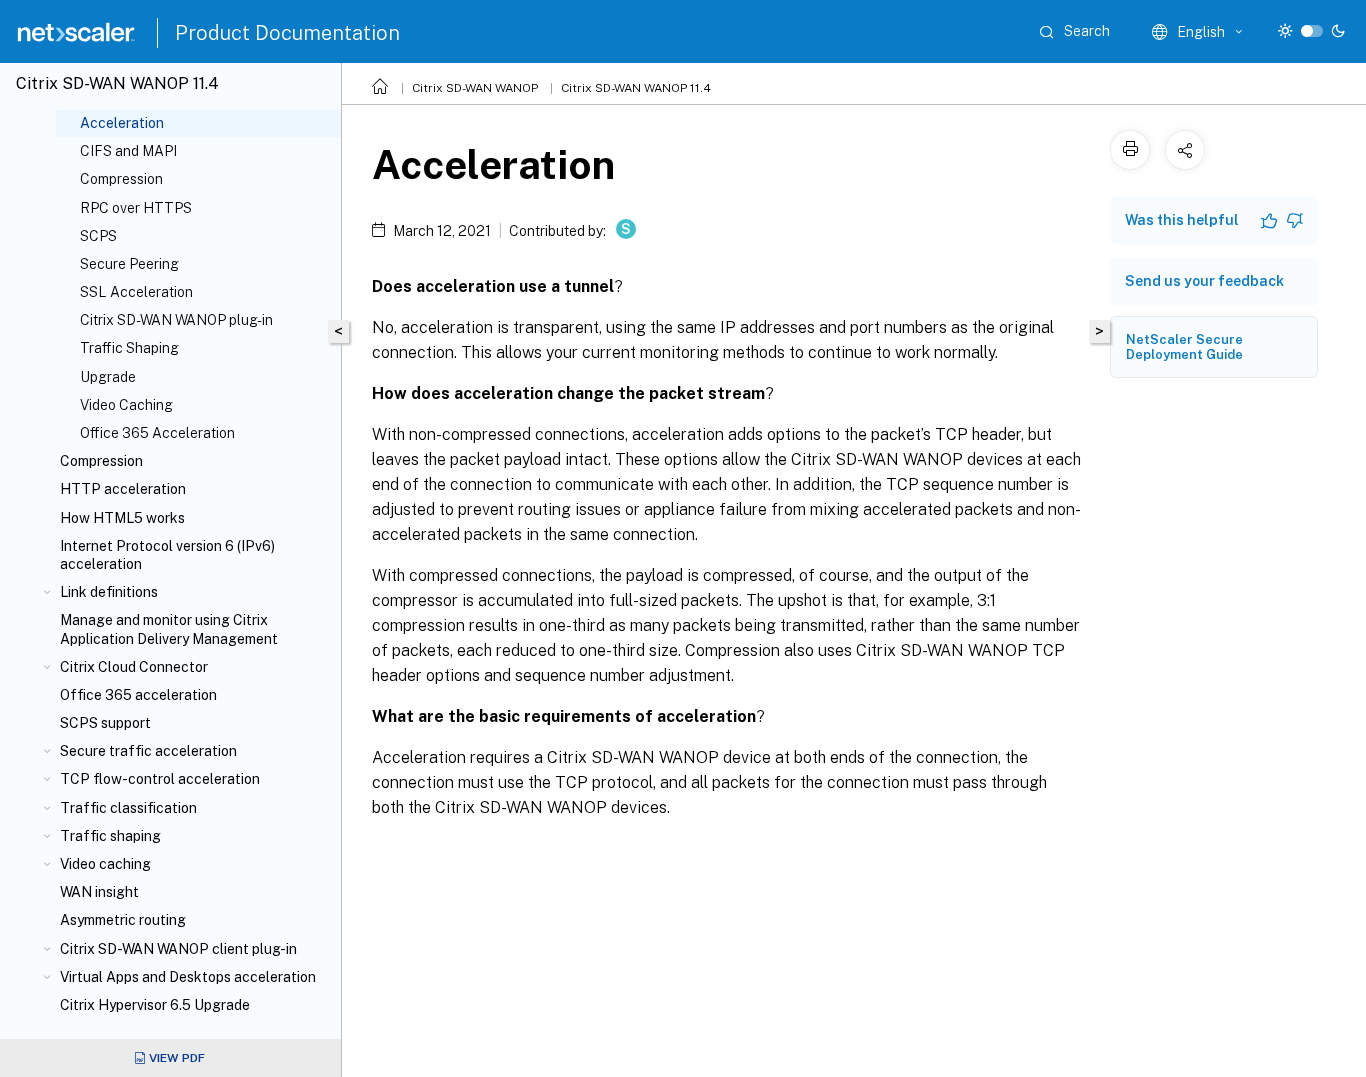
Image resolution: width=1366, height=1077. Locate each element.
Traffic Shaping (129, 348)
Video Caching (126, 405)
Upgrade (108, 377)
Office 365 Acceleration (157, 433)
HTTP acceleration (123, 489)
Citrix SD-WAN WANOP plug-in (176, 320)
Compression (121, 179)
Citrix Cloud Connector (134, 667)
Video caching (105, 864)
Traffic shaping (110, 836)
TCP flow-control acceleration (160, 779)
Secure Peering (129, 264)
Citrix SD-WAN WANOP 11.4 (636, 88)
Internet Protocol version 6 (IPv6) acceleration (167, 555)
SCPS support (105, 723)
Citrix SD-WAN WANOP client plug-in (178, 949)
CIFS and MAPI (128, 151)
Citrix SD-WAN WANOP (475, 88)
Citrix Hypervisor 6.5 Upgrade (155, 1005)
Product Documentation (287, 33)
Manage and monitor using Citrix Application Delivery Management (169, 629)
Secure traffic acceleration (148, 751)
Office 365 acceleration (138, 695)
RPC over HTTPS (136, 208)
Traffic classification (128, 808)
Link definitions (109, 592)
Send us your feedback (1204, 281)
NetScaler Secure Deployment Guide (1184, 347)
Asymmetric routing (123, 920)
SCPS (98, 236)
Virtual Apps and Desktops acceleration (188, 977)
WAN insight (99, 892)
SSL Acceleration (136, 292)
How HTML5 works (122, 518)
